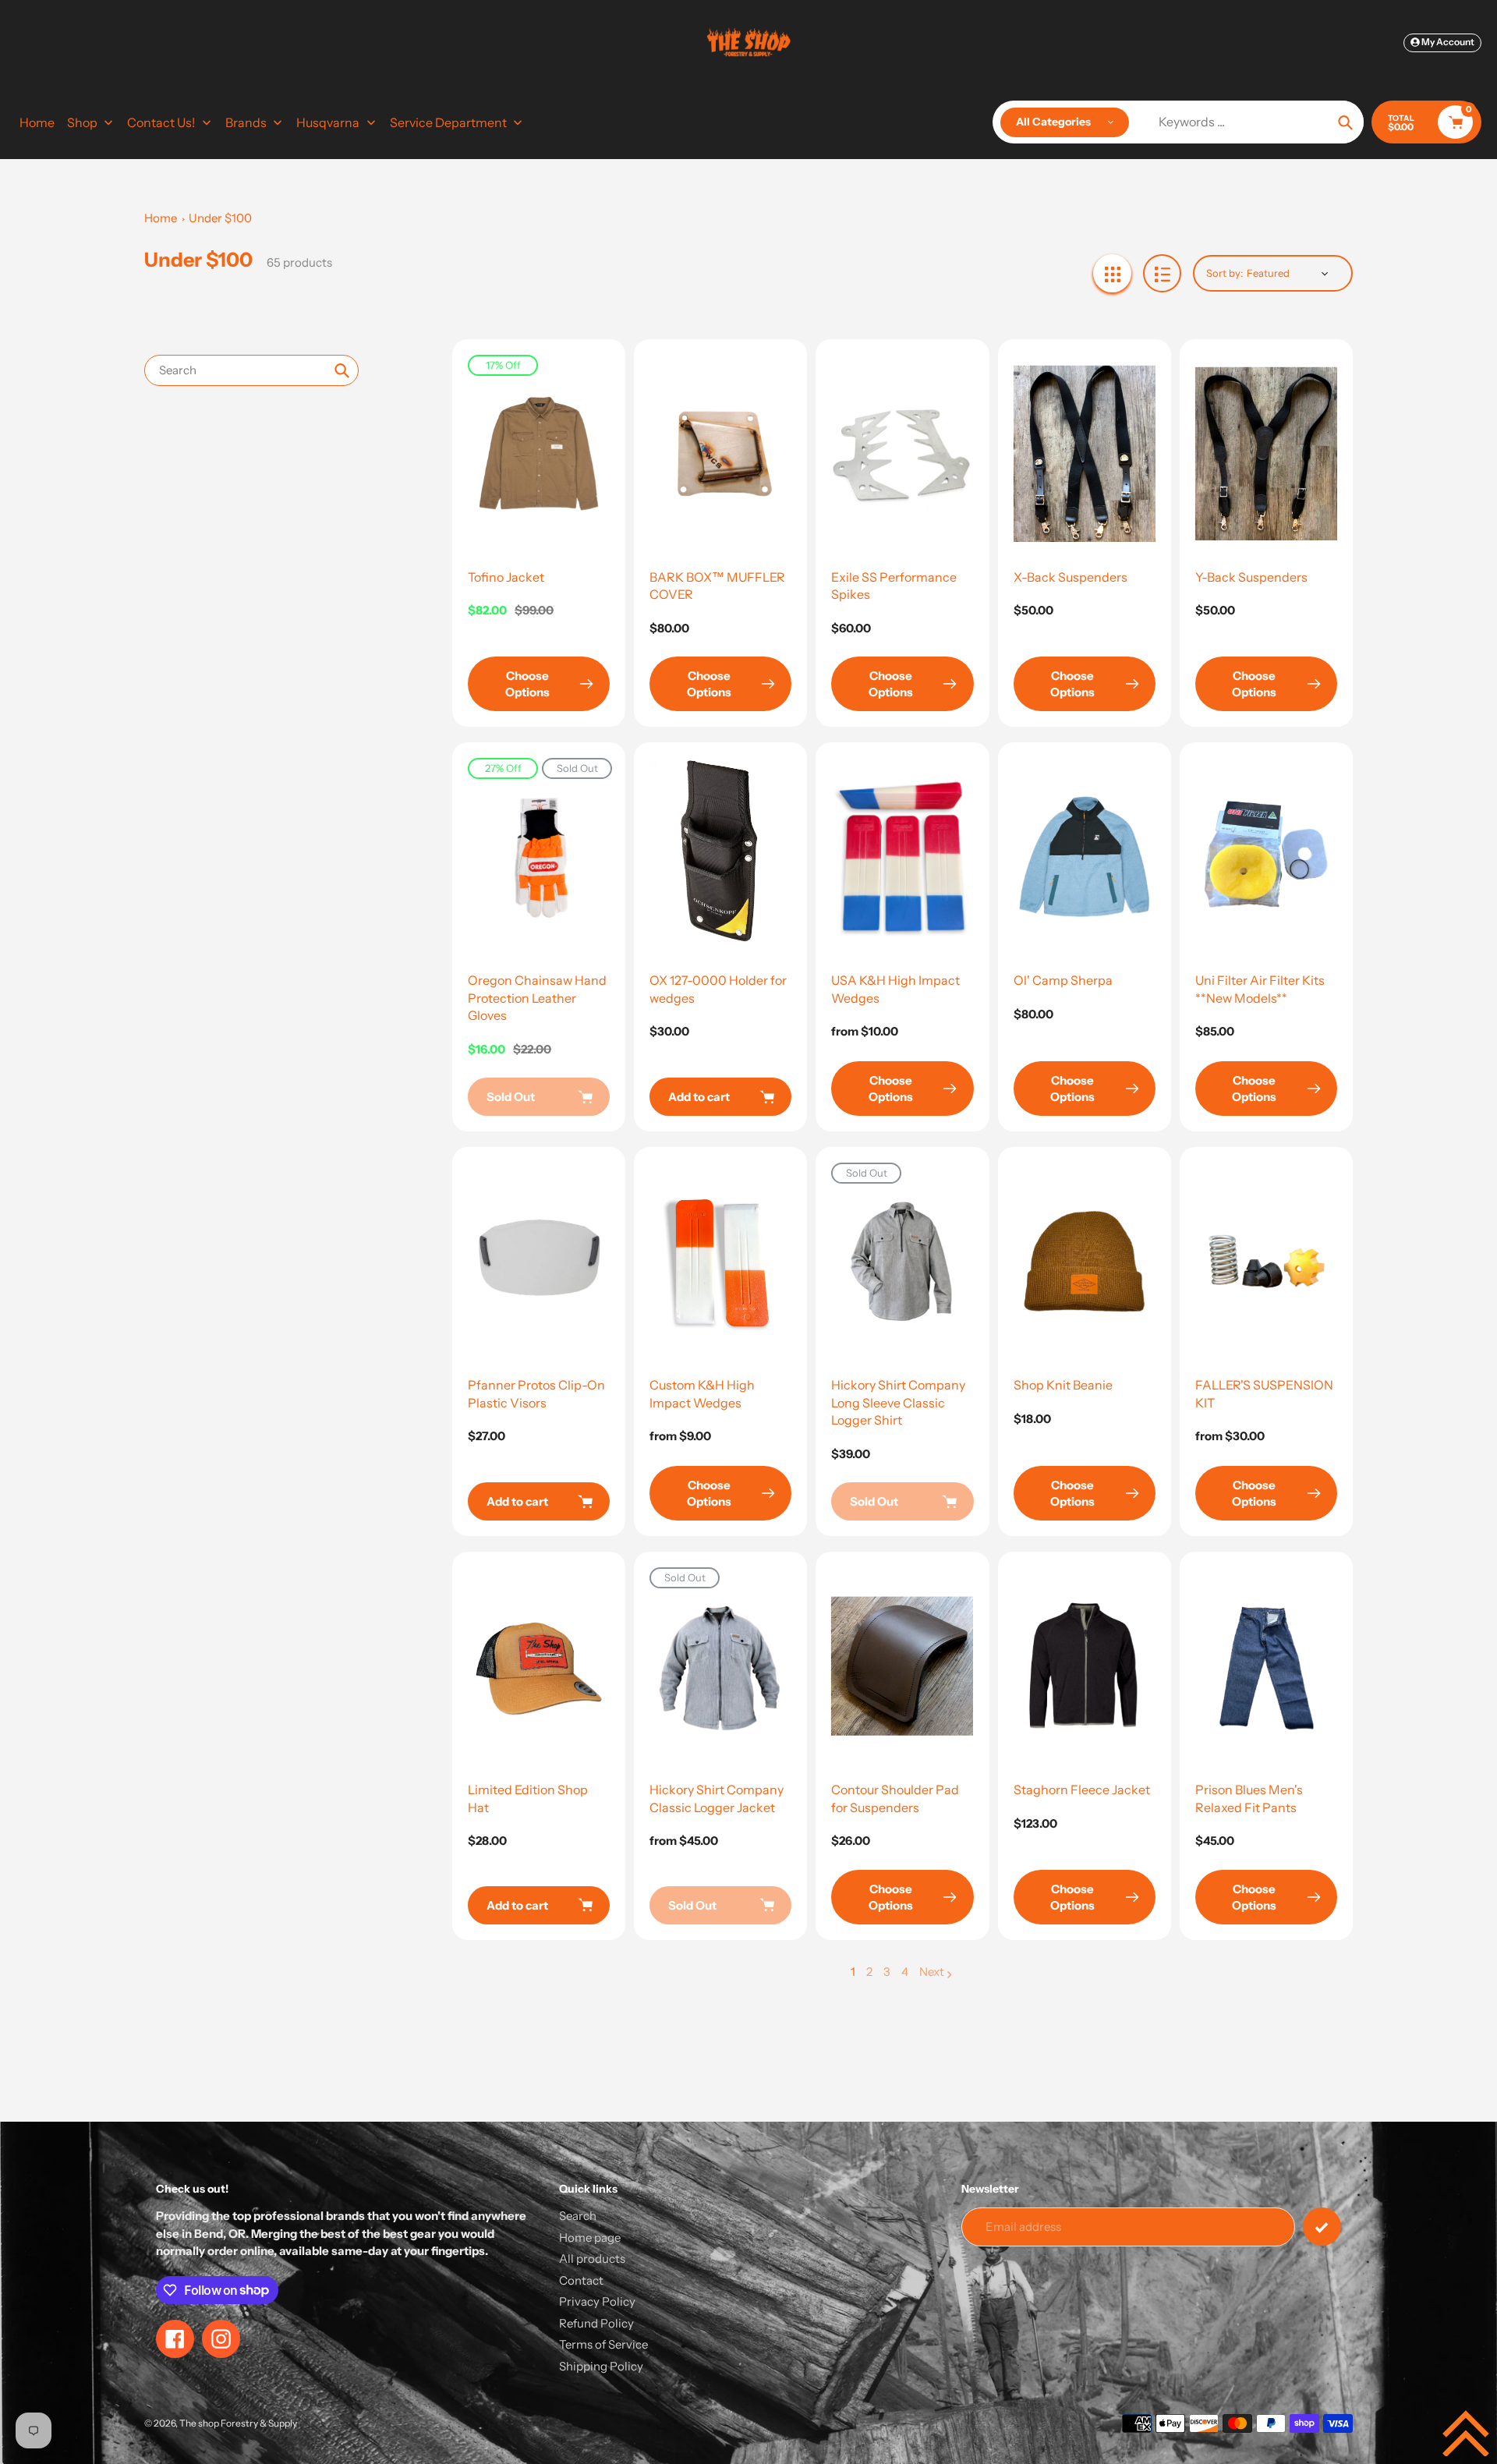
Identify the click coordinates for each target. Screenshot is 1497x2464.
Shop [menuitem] (82, 122)
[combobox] (251, 370)
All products (592, 2259)
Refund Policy (596, 2323)
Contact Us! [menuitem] (161, 122)
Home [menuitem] (37, 122)
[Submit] (1322, 2227)
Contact (581, 2280)
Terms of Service (603, 2344)
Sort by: (1224, 273)
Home (161, 218)
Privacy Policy (597, 2301)
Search (578, 2216)
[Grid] (1112, 273)
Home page (590, 2237)
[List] (1162, 273)
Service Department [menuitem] (448, 122)
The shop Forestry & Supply (238, 2423)
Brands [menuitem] (246, 122)
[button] (1466, 2433)
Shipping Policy (601, 2366)
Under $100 (220, 218)
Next (932, 1972)
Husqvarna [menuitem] (328, 122)
